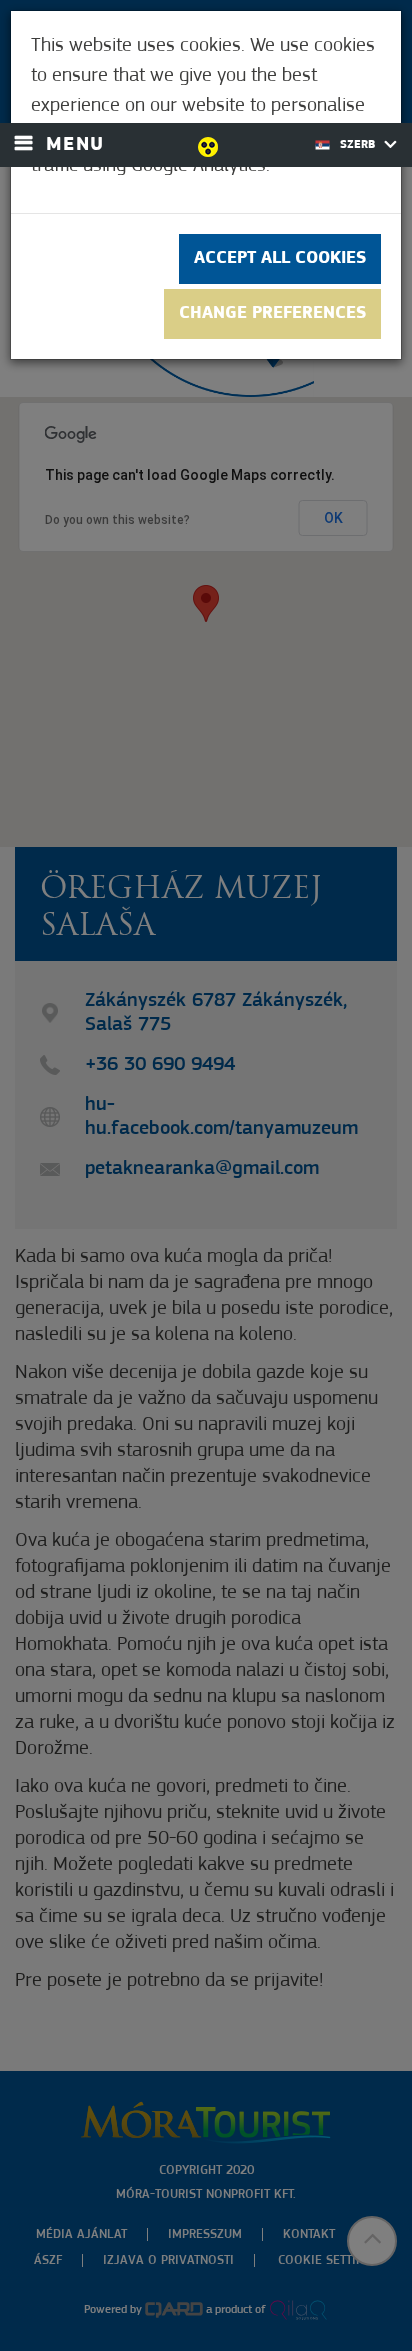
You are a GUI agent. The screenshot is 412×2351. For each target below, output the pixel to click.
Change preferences (272, 314)
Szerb (359, 145)
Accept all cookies (280, 259)
